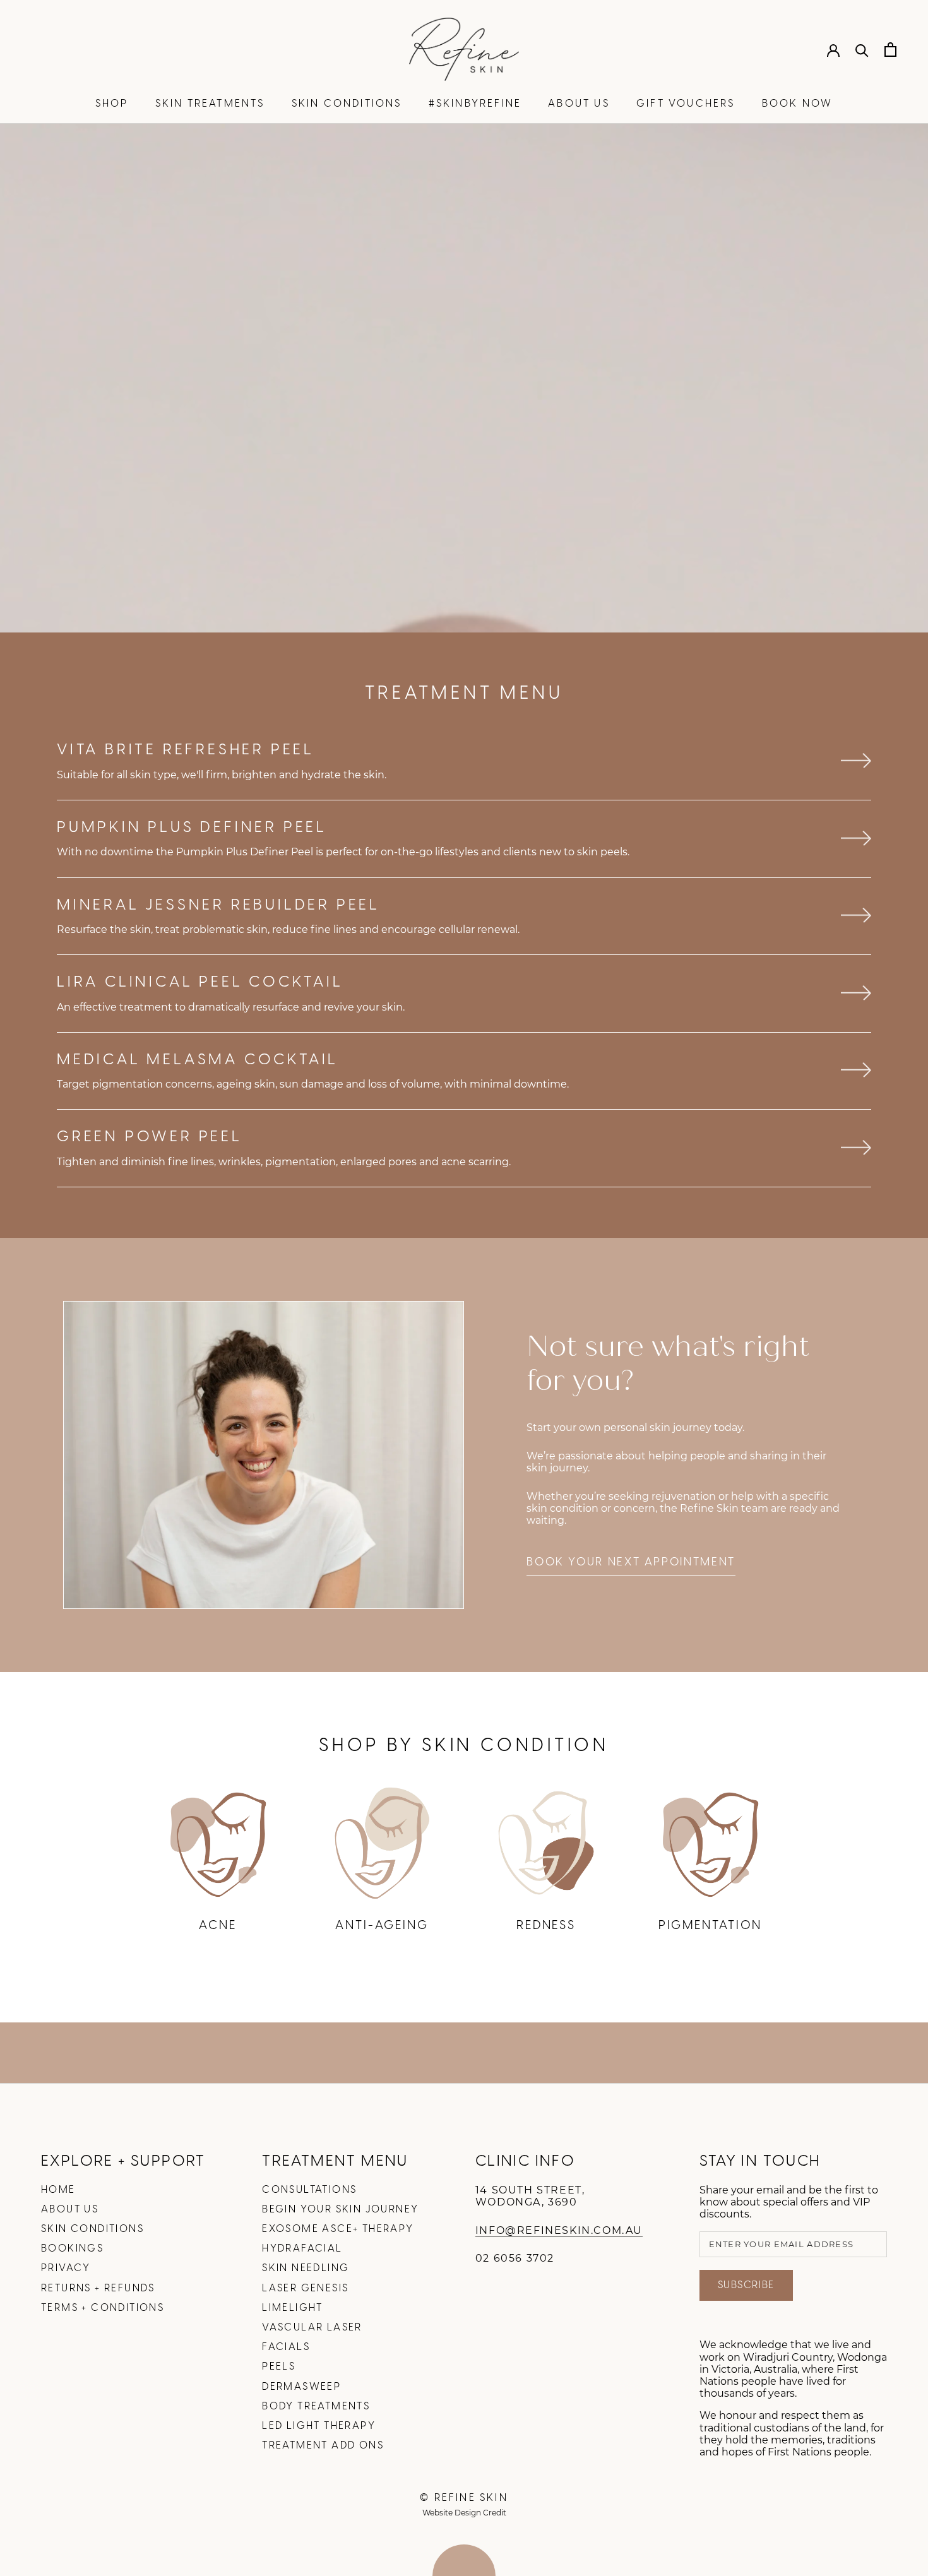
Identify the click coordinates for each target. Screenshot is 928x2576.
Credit (495, 2513)
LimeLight (293, 2308)
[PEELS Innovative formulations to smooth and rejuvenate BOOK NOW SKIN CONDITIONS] (464, 378)
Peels (279, 2367)
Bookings (72, 2249)
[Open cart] (890, 50)
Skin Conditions (347, 104)
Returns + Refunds (98, 2288)
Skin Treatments (210, 104)
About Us (579, 104)
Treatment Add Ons (323, 2446)
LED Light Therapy (319, 2426)
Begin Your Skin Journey (340, 2210)
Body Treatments (316, 2407)
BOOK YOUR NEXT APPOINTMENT (631, 1562)
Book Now (798, 104)
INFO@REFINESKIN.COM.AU (559, 2230)
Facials (286, 2347)
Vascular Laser (312, 2328)
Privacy (66, 2268)
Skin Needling (306, 2268)
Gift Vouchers (686, 104)
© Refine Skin (464, 2498)
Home (58, 2190)
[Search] (862, 50)
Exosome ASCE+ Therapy (338, 2229)
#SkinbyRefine (475, 104)
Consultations (309, 2190)
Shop (112, 104)
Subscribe (746, 2285)
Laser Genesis (305, 2288)
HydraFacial (302, 2249)
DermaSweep (301, 2387)
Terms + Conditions (103, 2308)
